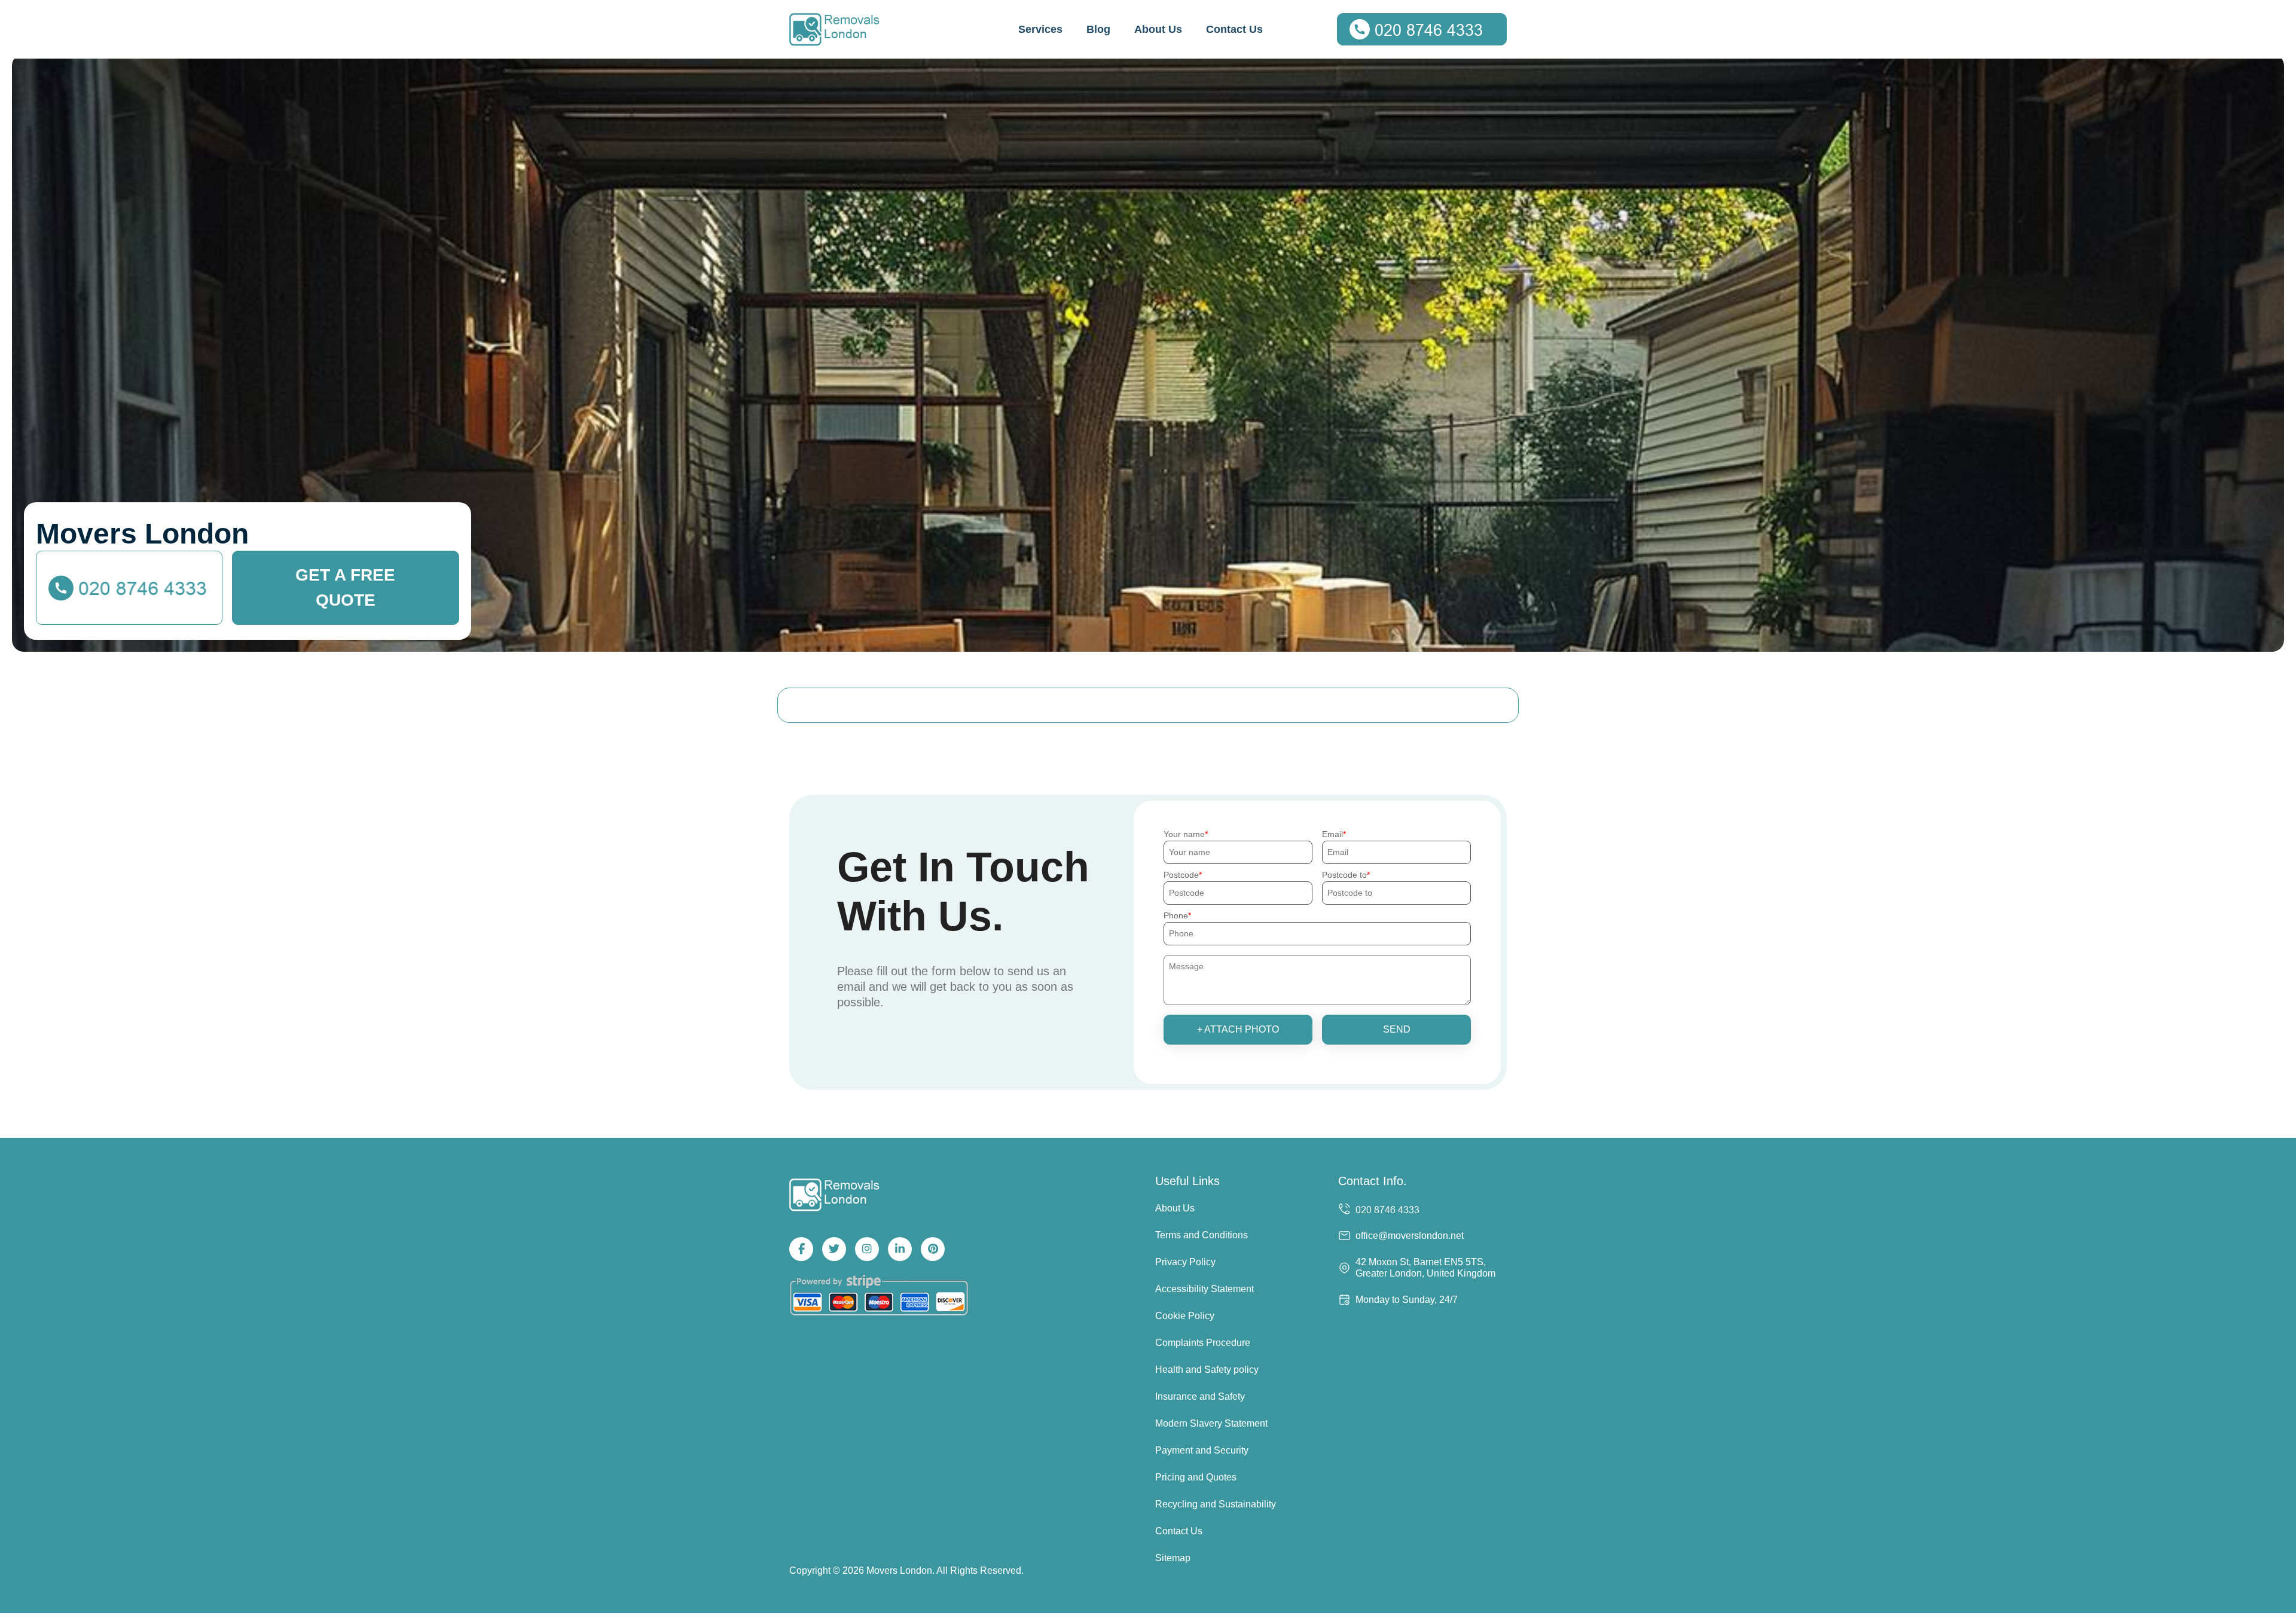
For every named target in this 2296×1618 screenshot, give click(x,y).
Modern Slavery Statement (1211, 1423)
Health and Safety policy (1207, 1370)
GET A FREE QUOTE (345, 587)
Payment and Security (1202, 1450)
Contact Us (1234, 29)
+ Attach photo (1238, 1029)
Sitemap (1173, 1558)
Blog (1098, 29)
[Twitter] (834, 1249)
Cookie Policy (1185, 1316)
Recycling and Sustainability (1216, 1504)
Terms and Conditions (1202, 1235)
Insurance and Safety (1200, 1396)
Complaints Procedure (1203, 1343)
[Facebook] (801, 1249)
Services (1040, 29)
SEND (1397, 1029)
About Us (1158, 29)
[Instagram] (867, 1249)
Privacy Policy (1185, 1262)
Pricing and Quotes (1196, 1477)
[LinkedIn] (900, 1249)
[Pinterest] (933, 1249)
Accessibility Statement (1205, 1289)
